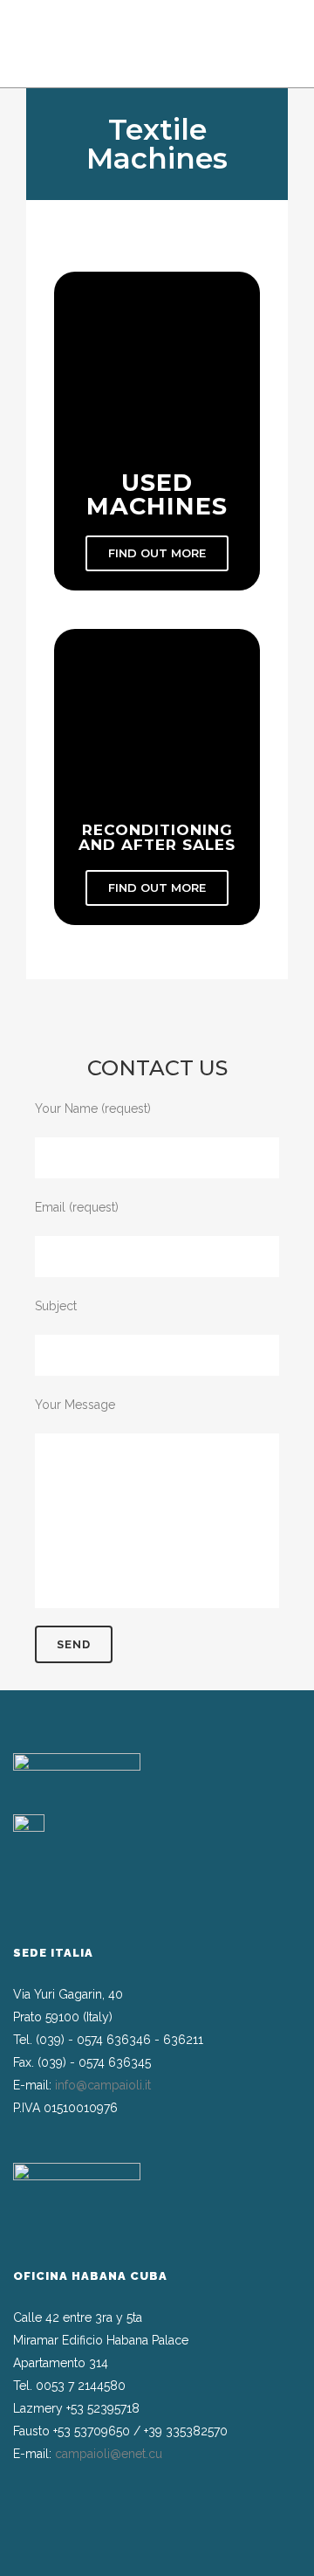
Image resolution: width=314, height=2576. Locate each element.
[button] (157, 553)
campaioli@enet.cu (109, 2454)
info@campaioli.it (103, 2085)
